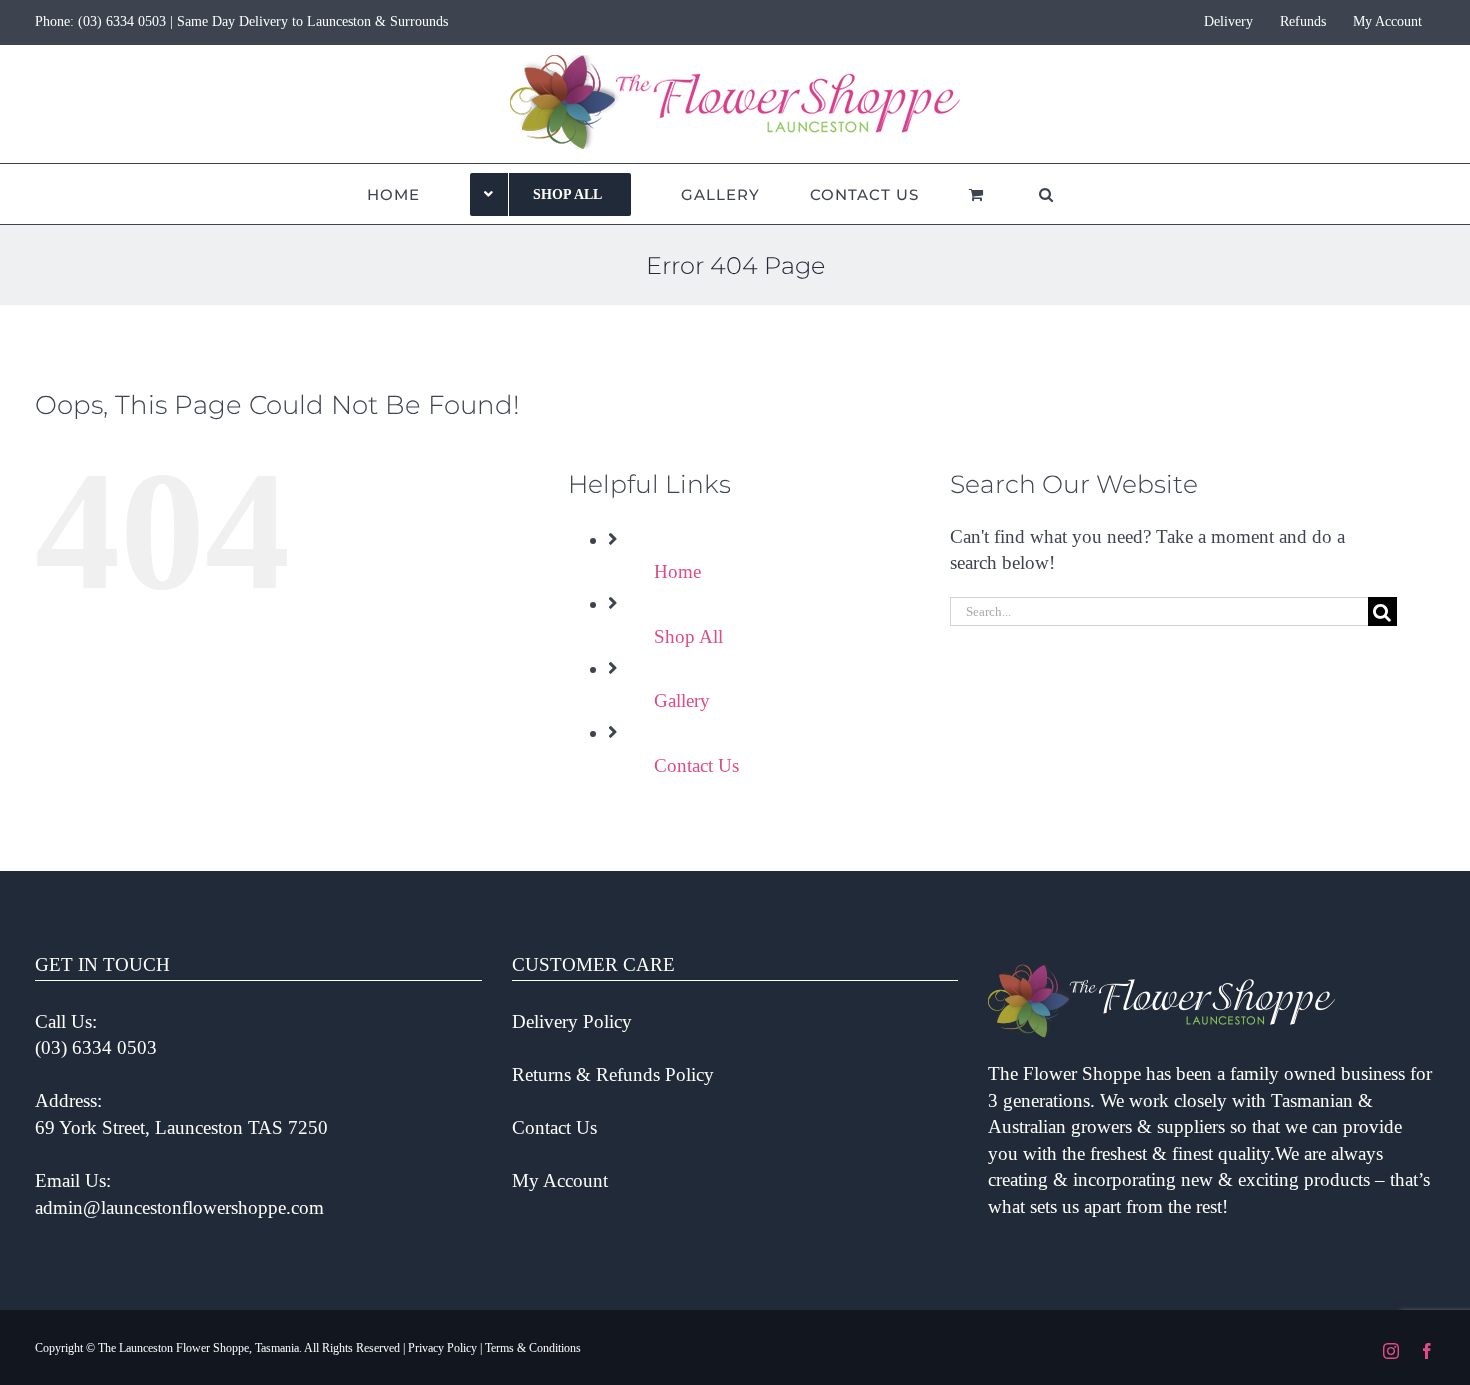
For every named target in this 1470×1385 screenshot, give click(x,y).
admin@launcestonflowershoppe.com (179, 1207)
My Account (560, 1180)
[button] (1046, 194)
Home (677, 571)
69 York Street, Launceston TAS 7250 (181, 1127)
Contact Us (696, 765)
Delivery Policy (572, 1021)
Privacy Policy (442, 1348)
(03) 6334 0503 (122, 21)
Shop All (688, 636)
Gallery (682, 700)
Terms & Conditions (533, 1348)
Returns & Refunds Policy (613, 1074)
